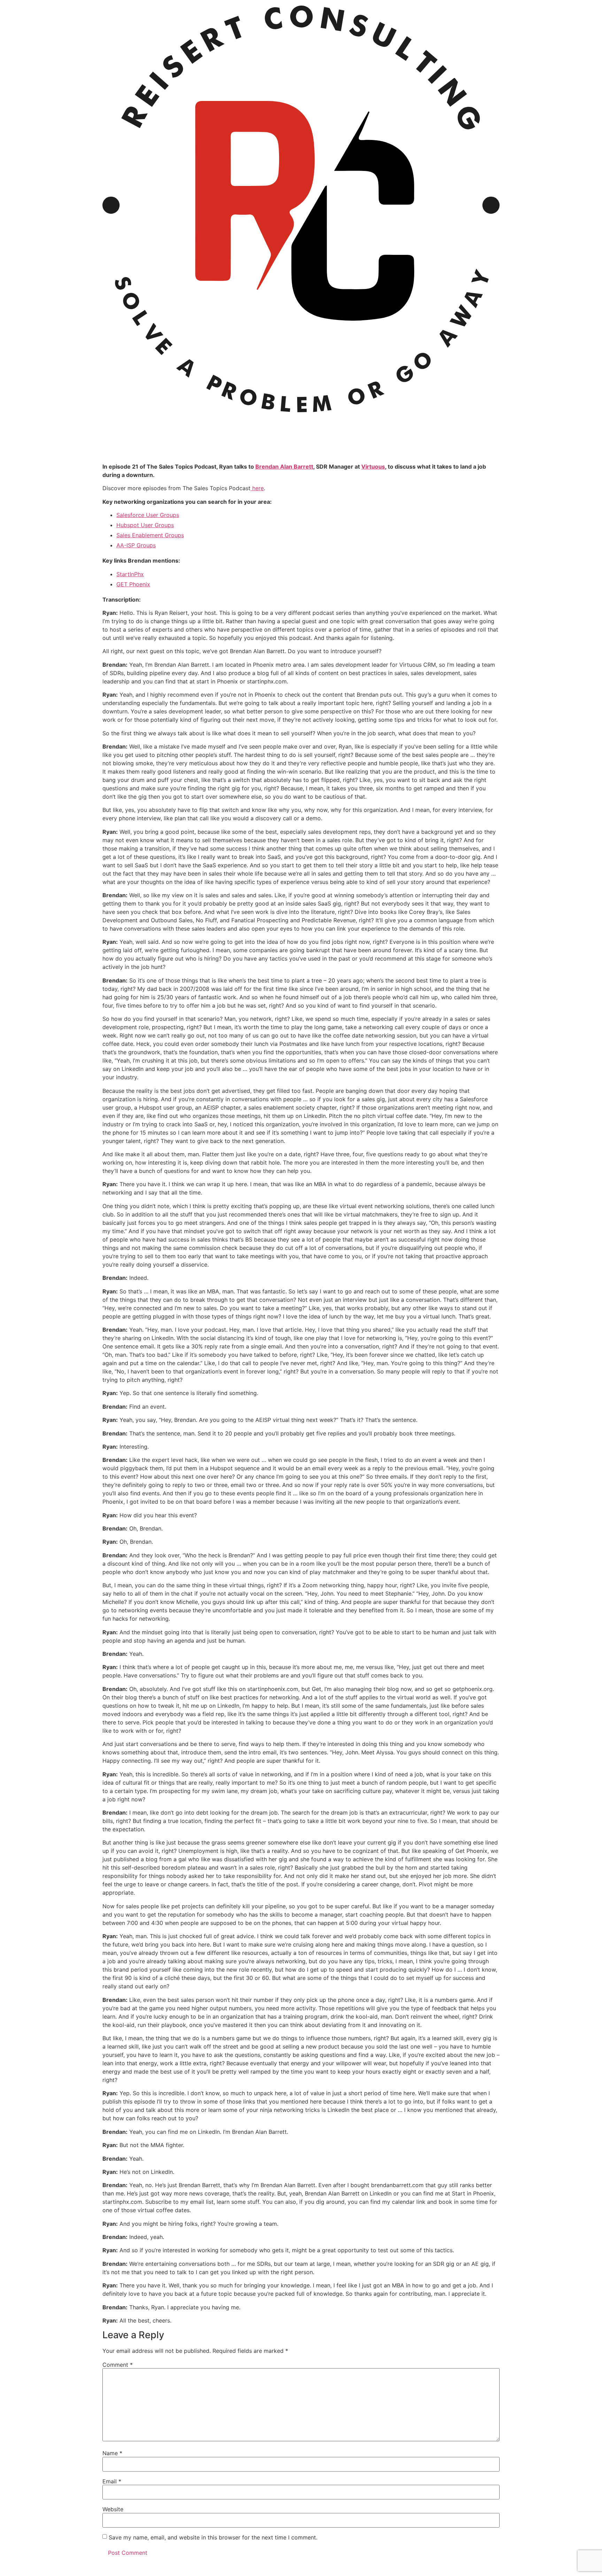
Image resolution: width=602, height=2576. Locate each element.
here (257, 488)
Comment (118, 2365)
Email (112, 2481)
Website (113, 2509)
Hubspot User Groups (145, 525)
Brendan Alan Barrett (284, 467)
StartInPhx (130, 574)
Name (112, 2453)
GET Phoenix (133, 584)
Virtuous (373, 467)
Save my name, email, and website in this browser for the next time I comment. (213, 2537)
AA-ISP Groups (136, 545)
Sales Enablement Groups (150, 535)
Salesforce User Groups (148, 515)
